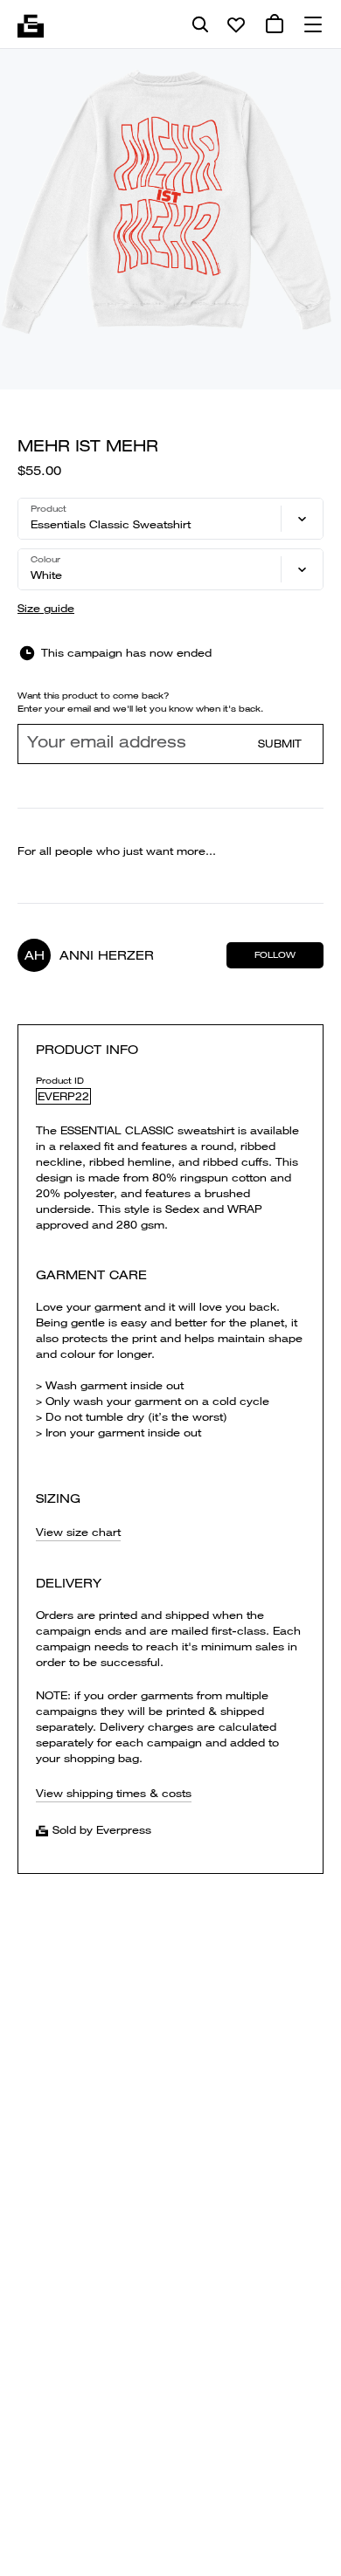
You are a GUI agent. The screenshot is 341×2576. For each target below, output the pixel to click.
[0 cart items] (275, 24)
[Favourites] (236, 24)
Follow (275, 955)
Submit (280, 744)
